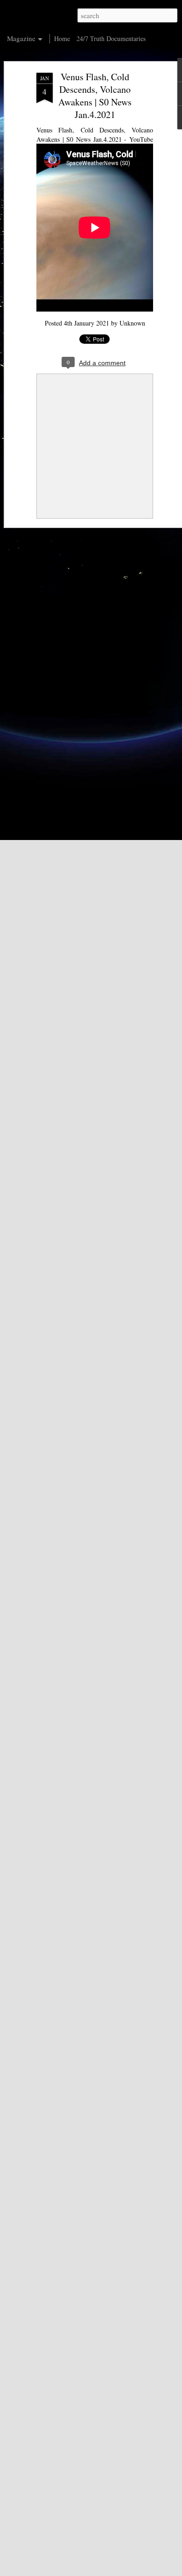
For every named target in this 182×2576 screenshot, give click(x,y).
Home (62, 38)
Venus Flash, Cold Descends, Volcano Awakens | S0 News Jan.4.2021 (95, 96)
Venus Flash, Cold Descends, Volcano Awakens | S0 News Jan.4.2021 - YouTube (95, 135)
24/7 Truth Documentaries (111, 38)
